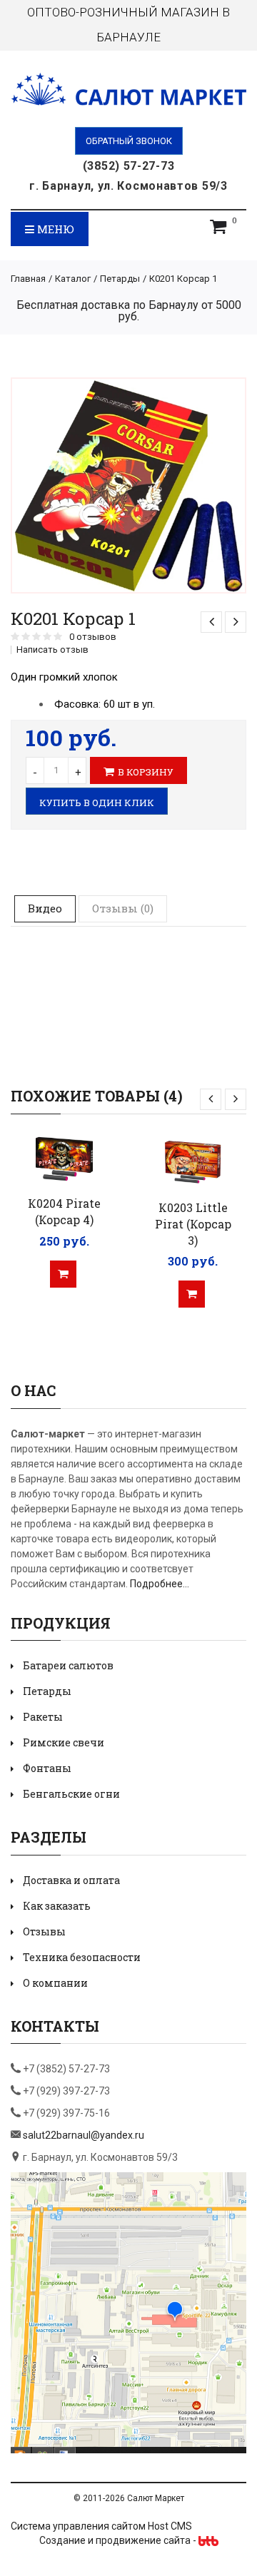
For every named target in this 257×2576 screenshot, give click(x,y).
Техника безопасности (82, 1957)
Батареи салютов (68, 1665)
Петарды (120, 279)
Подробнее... (160, 1584)
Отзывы (44, 1931)
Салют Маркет (156, 2498)
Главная (28, 279)
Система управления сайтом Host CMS (101, 2526)
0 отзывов (93, 637)
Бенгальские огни (71, 1794)
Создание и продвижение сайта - (119, 2540)
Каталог (73, 279)
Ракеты (43, 1717)
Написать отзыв (52, 650)
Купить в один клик (97, 803)
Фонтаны (47, 1768)
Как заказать (57, 1906)
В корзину (146, 772)
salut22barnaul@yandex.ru (84, 2135)
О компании (55, 1983)
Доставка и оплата (71, 1880)
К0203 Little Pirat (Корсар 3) (193, 1224)
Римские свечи (64, 1742)
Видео (45, 908)
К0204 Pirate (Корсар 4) (64, 1211)
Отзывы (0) (123, 908)
